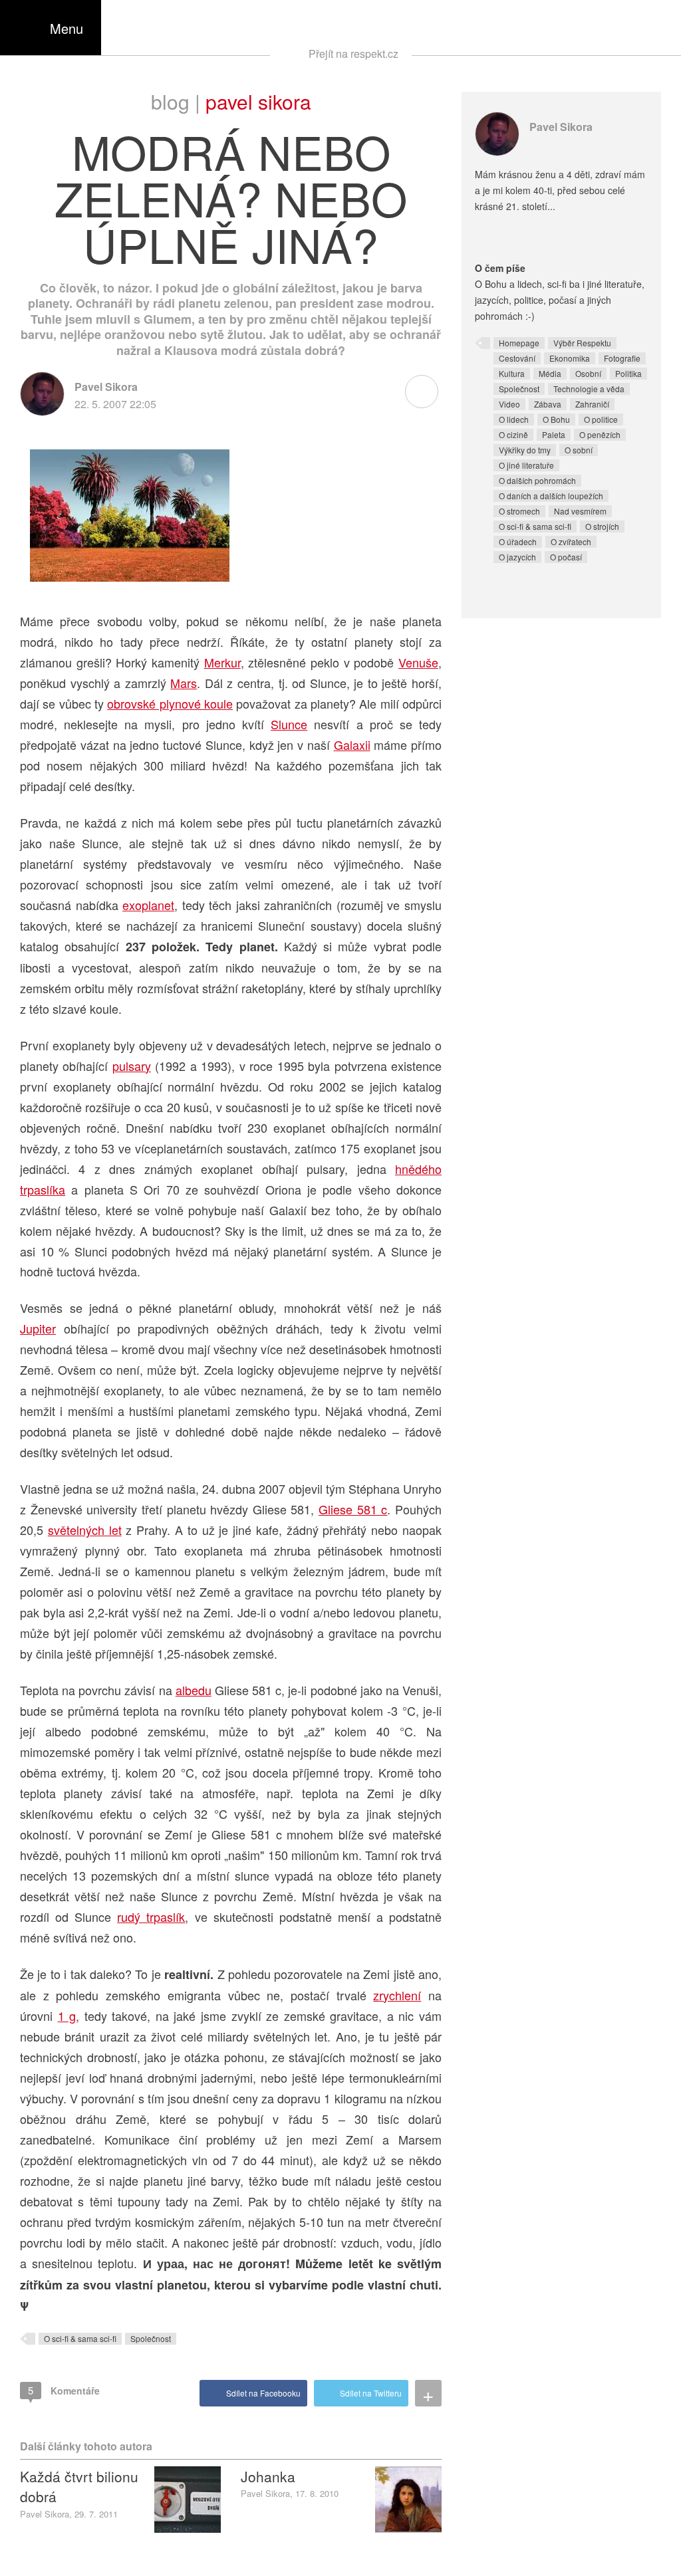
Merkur (222, 662)
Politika (628, 373)
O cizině (513, 434)
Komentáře (64, 2390)
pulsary (132, 1066)
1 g (67, 2016)
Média (550, 373)
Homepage (519, 343)
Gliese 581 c (353, 1509)
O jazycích (517, 557)
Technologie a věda (589, 389)
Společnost (151, 2338)
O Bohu (556, 419)
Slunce (289, 724)
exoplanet (148, 905)
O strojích (602, 526)
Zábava (548, 404)
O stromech (519, 511)
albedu (194, 1690)
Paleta (554, 434)
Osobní (588, 373)
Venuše (418, 662)
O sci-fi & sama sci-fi (80, 2338)
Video (509, 404)
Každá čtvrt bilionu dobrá (79, 2486)
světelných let (85, 1530)
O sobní (579, 450)
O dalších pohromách (537, 480)
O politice (601, 419)
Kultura (512, 373)
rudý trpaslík (151, 1917)
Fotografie (622, 358)
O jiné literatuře (526, 465)
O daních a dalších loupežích (551, 496)
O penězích (600, 434)
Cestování (517, 358)
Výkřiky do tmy (525, 450)
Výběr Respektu (582, 343)
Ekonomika (570, 358)
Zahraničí (592, 404)
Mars (184, 683)
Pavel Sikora (258, 101)
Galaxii (352, 745)
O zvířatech (571, 541)
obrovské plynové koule (170, 703)
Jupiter (38, 1328)
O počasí (566, 557)
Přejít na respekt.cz (353, 54)
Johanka (268, 2476)
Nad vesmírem (580, 511)
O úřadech (518, 541)
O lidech (514, 419)
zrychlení (397, 1995)
